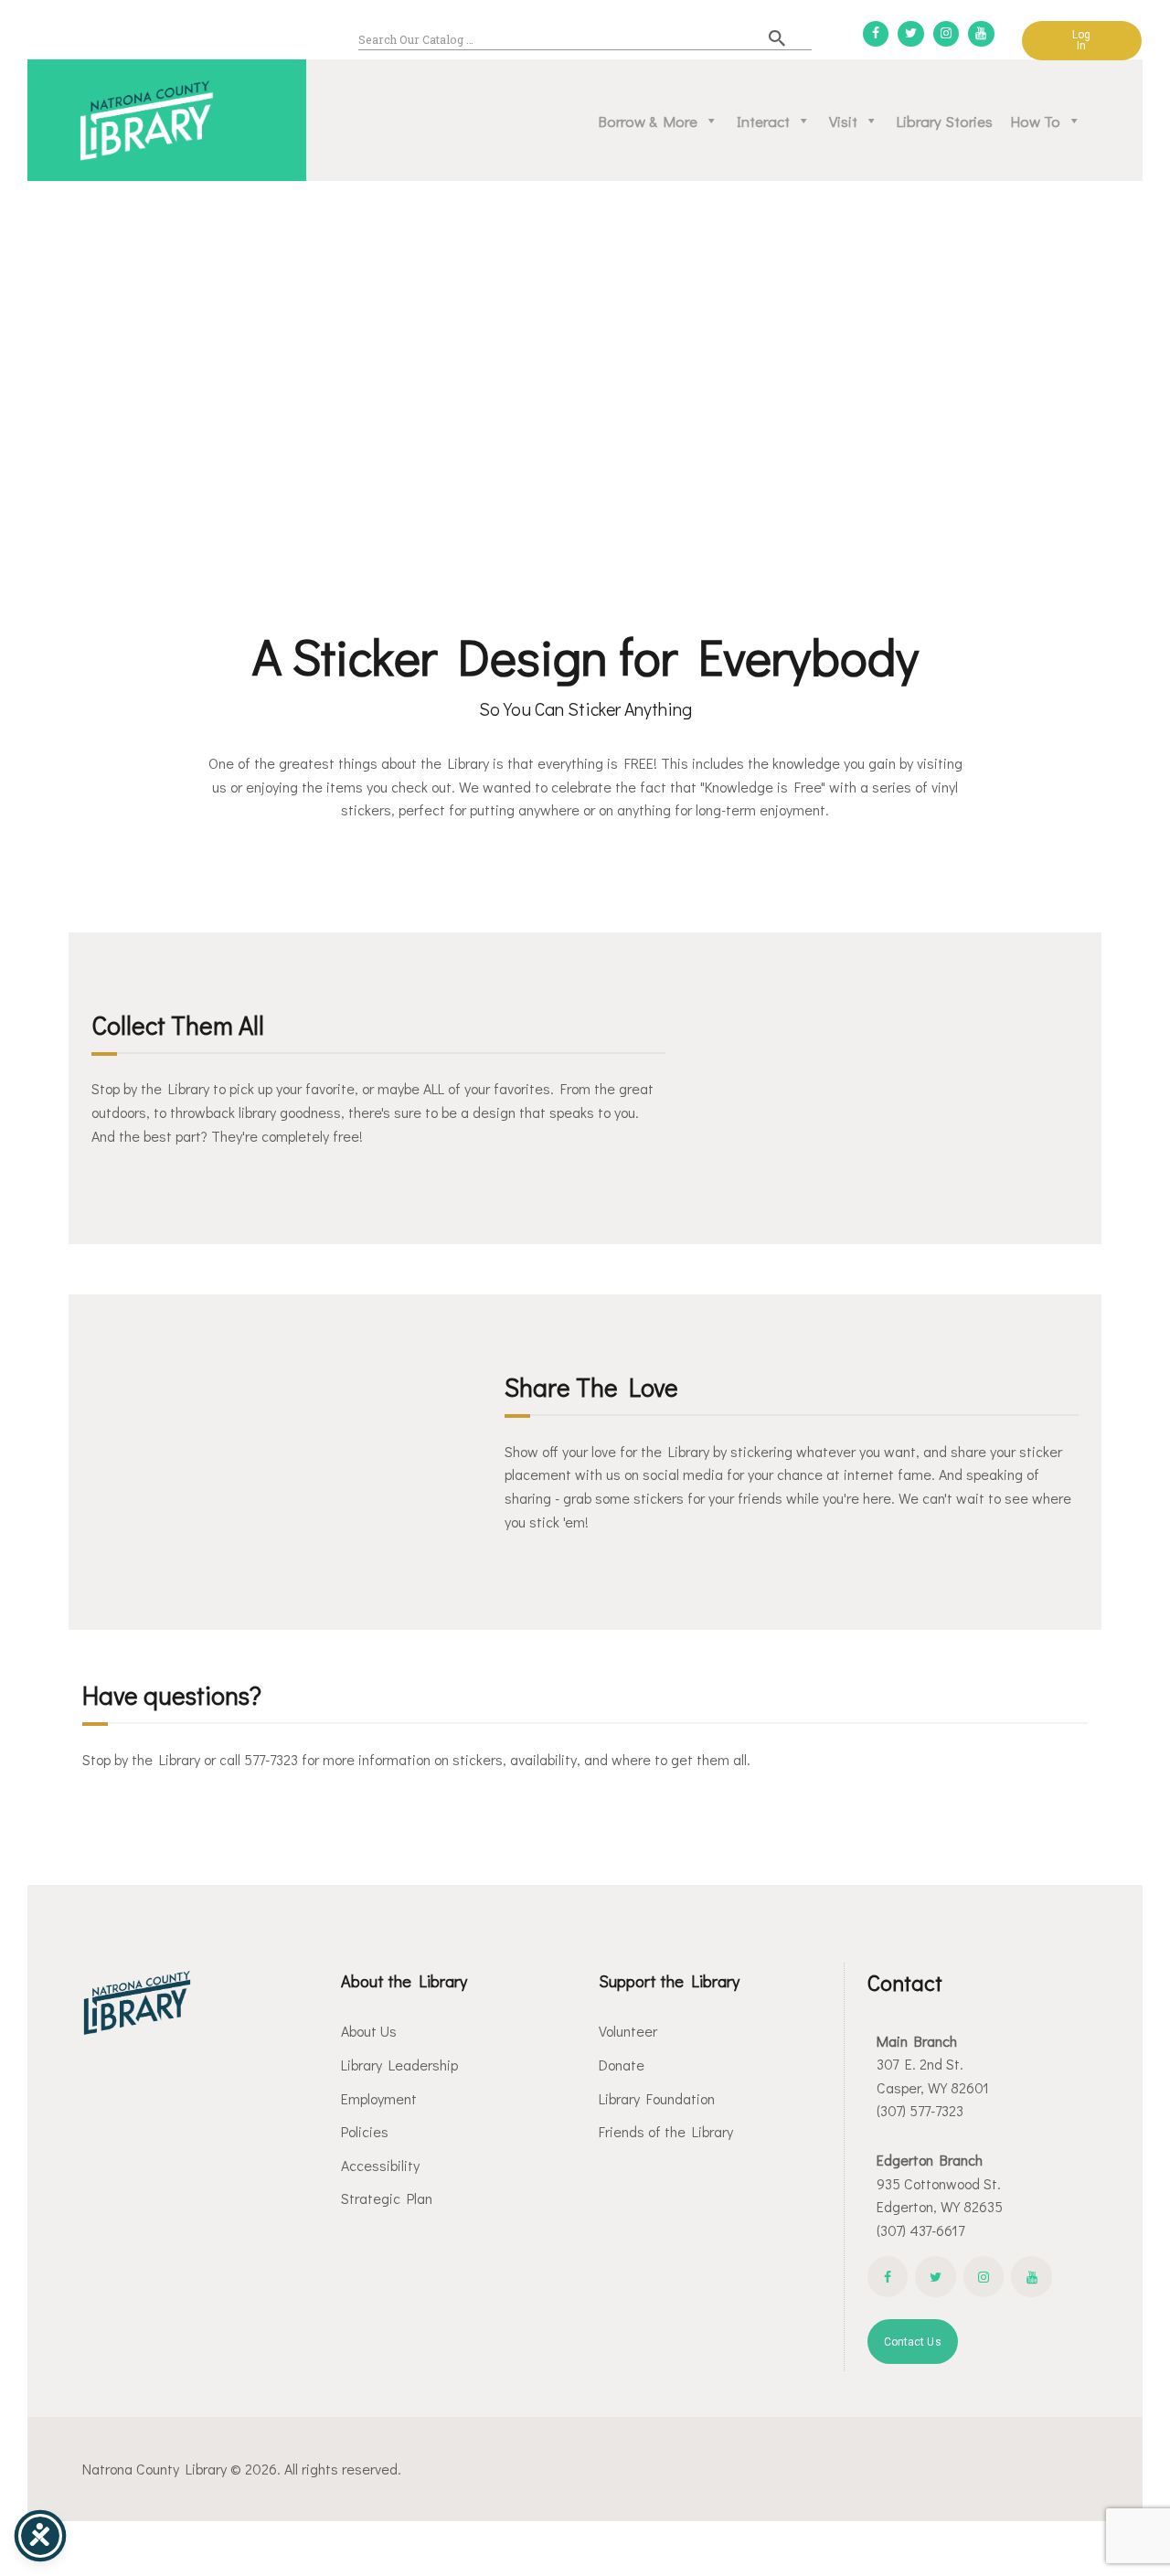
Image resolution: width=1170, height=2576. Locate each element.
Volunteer (628, 2031)
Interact (763, 121)
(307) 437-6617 (920, 2230)
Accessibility (380, 2165)
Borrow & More (648, 121)
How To (1036, 121)
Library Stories (945, 121)
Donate (622, 2065)
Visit (843, 121)
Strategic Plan (387, 2198)
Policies (365, 2131)
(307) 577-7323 (920, 2110)
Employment (379, 2098)
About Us (369, 2031)
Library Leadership (399, 2065)
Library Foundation (657, 2098)
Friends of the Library (666, 2131)
